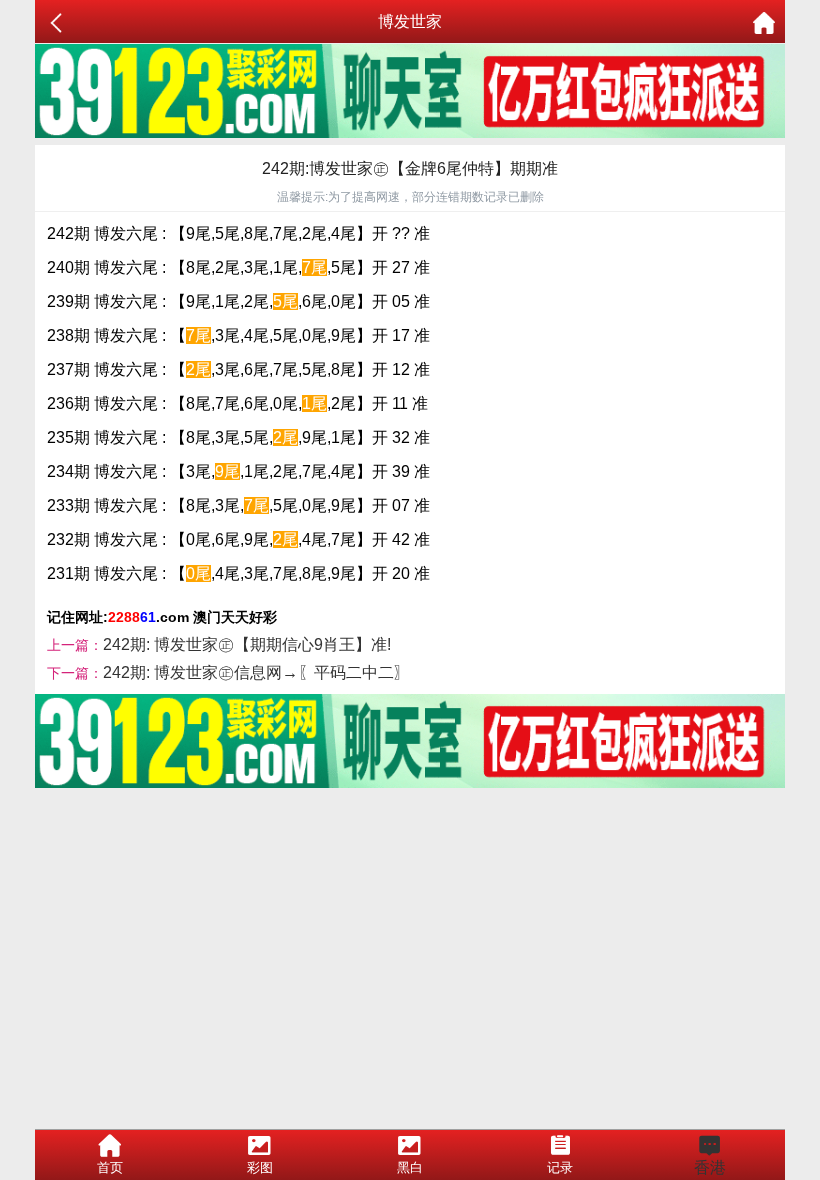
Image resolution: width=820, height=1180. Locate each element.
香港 (710, 1167)
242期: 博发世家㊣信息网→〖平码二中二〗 (256, 672)
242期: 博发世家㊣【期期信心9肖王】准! (247, 644)
